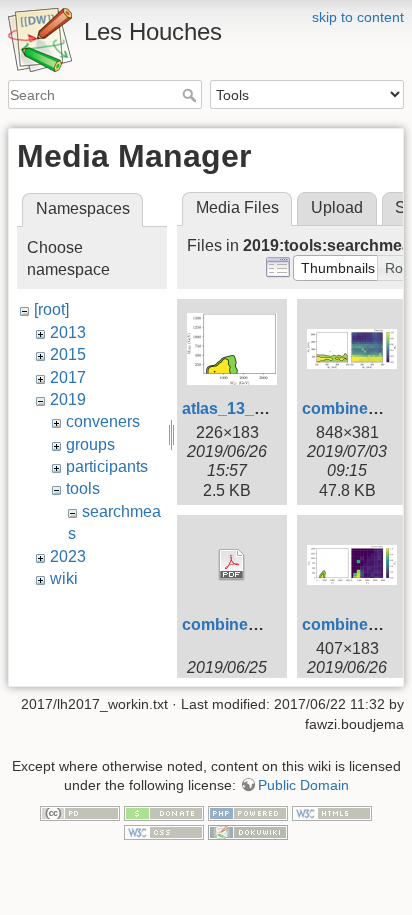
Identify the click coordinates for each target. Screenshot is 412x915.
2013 (68, 332)
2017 (68, 377)
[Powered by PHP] (248, 812)
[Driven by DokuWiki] (248, 832)
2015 (68, 354)
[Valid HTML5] (332, 812)
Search (191, 95)
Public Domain (303, 785)
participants (107, 466)
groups (90, 444)
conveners (103, 421)
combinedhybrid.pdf (259, 624)
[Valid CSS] (164, 832)
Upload (337, 207)
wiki (64, 578)
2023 (68, 556)
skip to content (358, 17)
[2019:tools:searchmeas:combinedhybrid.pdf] (232, 565)
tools (83, 488)
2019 (68, 399)
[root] (51, 309)
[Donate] (164, 812)
